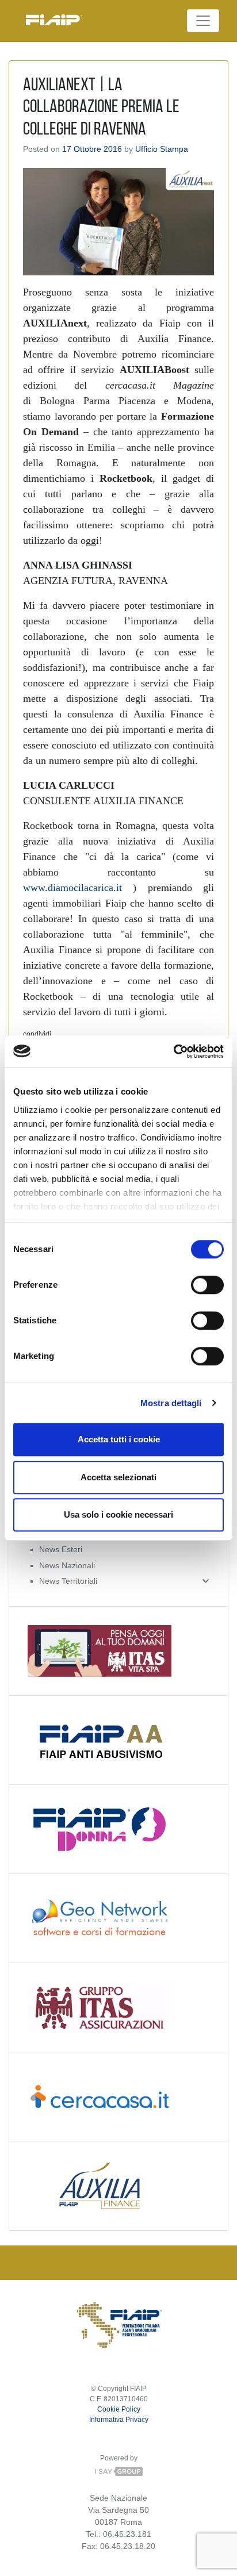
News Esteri (61, 1549)
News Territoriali (68, 1581)
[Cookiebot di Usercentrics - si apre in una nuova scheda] (173, 1051)
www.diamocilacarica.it (72, 888)
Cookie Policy (119, 2409)
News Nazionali (67, 1565)
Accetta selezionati (118, 1477)
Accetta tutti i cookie (119, 1439)
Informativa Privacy (119, 2420)
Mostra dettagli (171, 1403)
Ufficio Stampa (162, 149)
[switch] (207, 1285)
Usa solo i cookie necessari (118, 1514)
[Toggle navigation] (203, 21)
